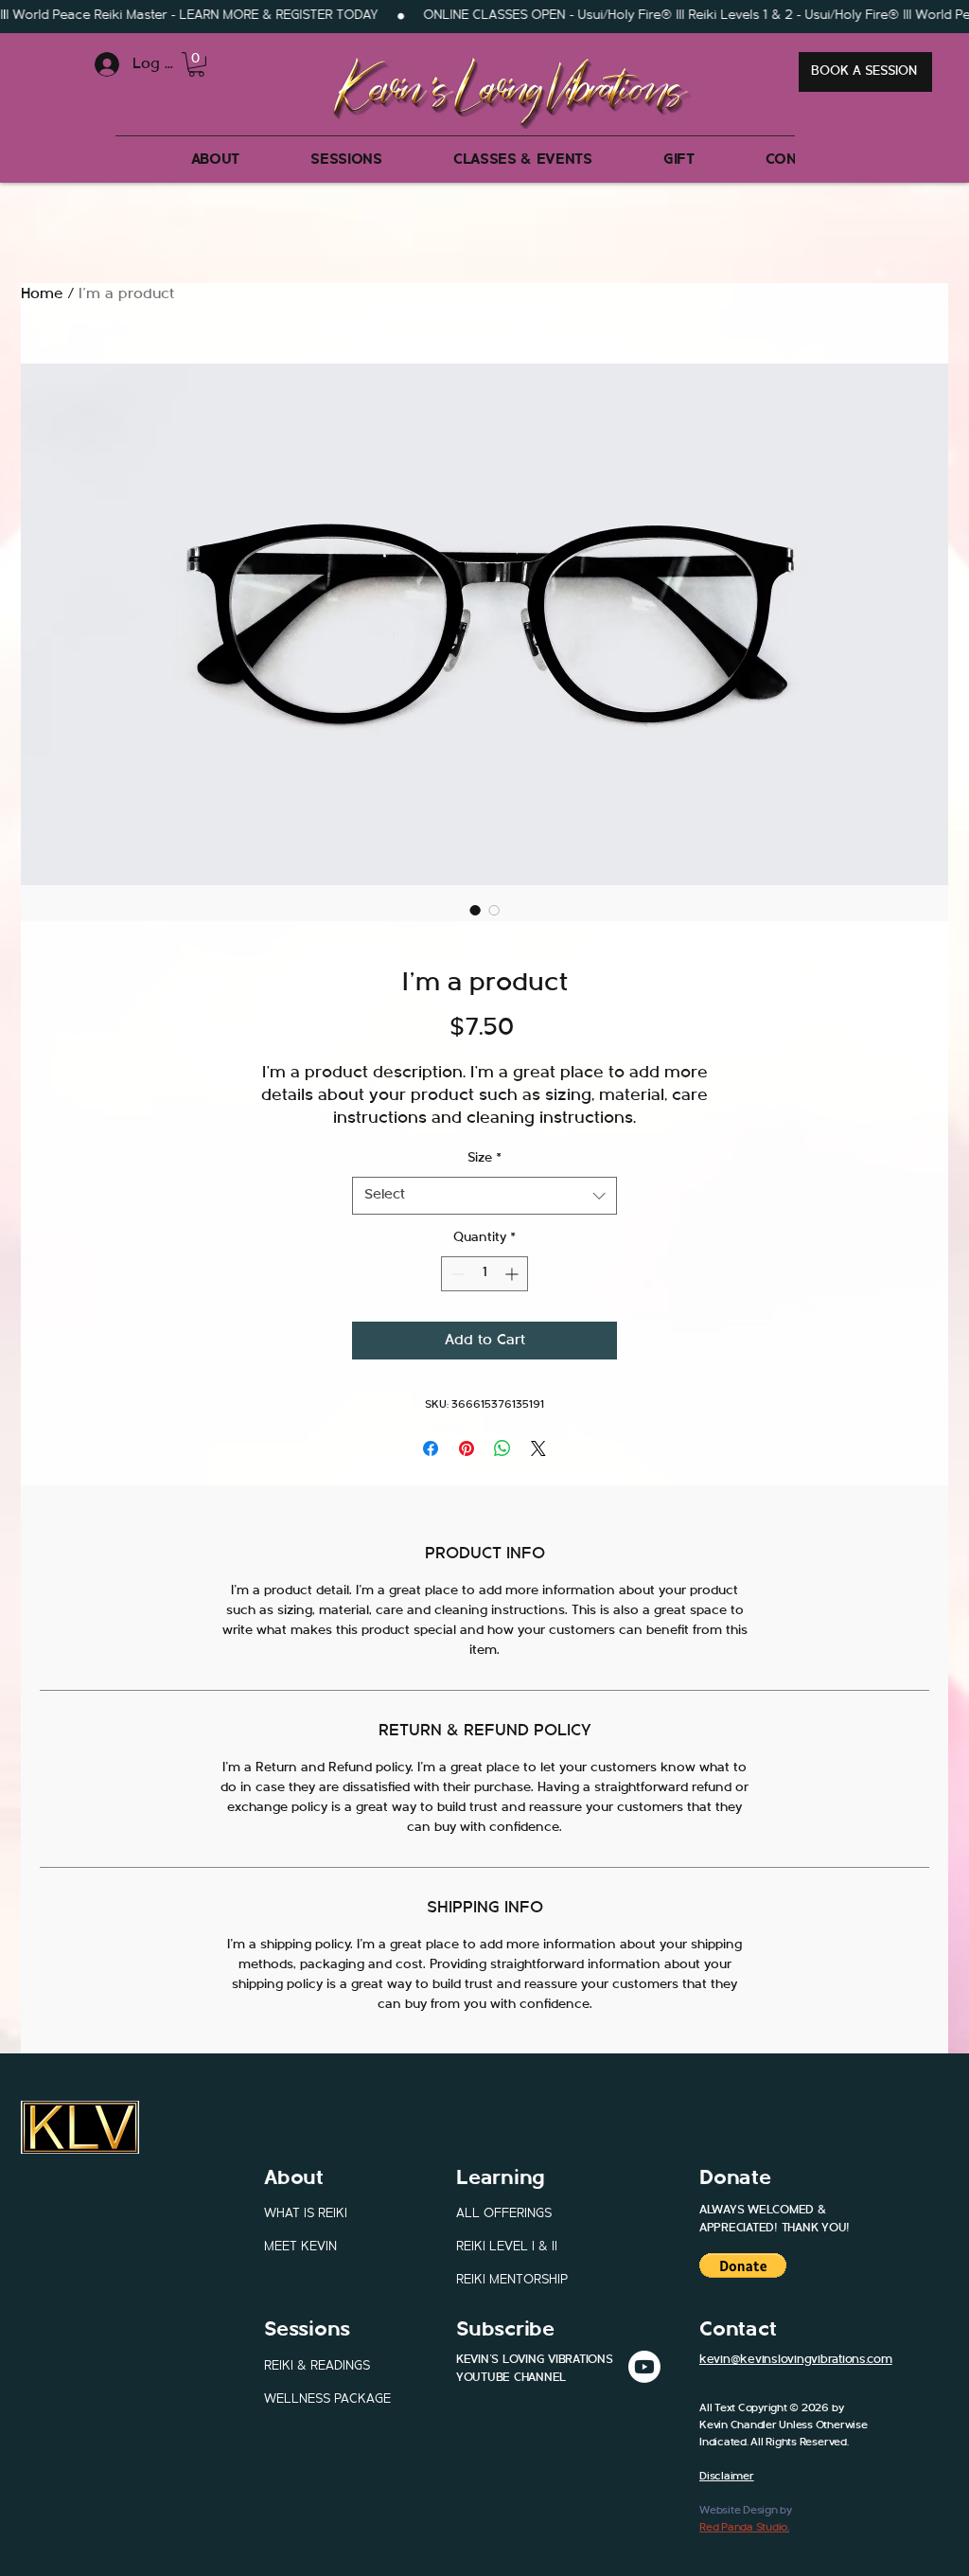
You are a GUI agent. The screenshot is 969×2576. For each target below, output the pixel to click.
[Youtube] (644, 2367)
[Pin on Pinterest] (467, 1448)
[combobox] (484, 1196)
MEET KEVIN (300, 2247)
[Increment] (513, 1274)
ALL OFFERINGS (504, 2214)
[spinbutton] (484, 1274)
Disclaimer (727, 2477)
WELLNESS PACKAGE (327, 2400)
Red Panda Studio (743, 2528)
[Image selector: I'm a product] (475, 910)
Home (42, 294)
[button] (196, 64)
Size (484, 1159)
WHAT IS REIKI (306, 2214)
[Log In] (96, 64)
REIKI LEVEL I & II (507, 2247)
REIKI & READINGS (317, 2367)
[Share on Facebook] (431, 1448)
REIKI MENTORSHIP (512, 2281)
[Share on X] (538, 1448)
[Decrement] (456, 1274)
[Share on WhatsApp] (502, 1448)
